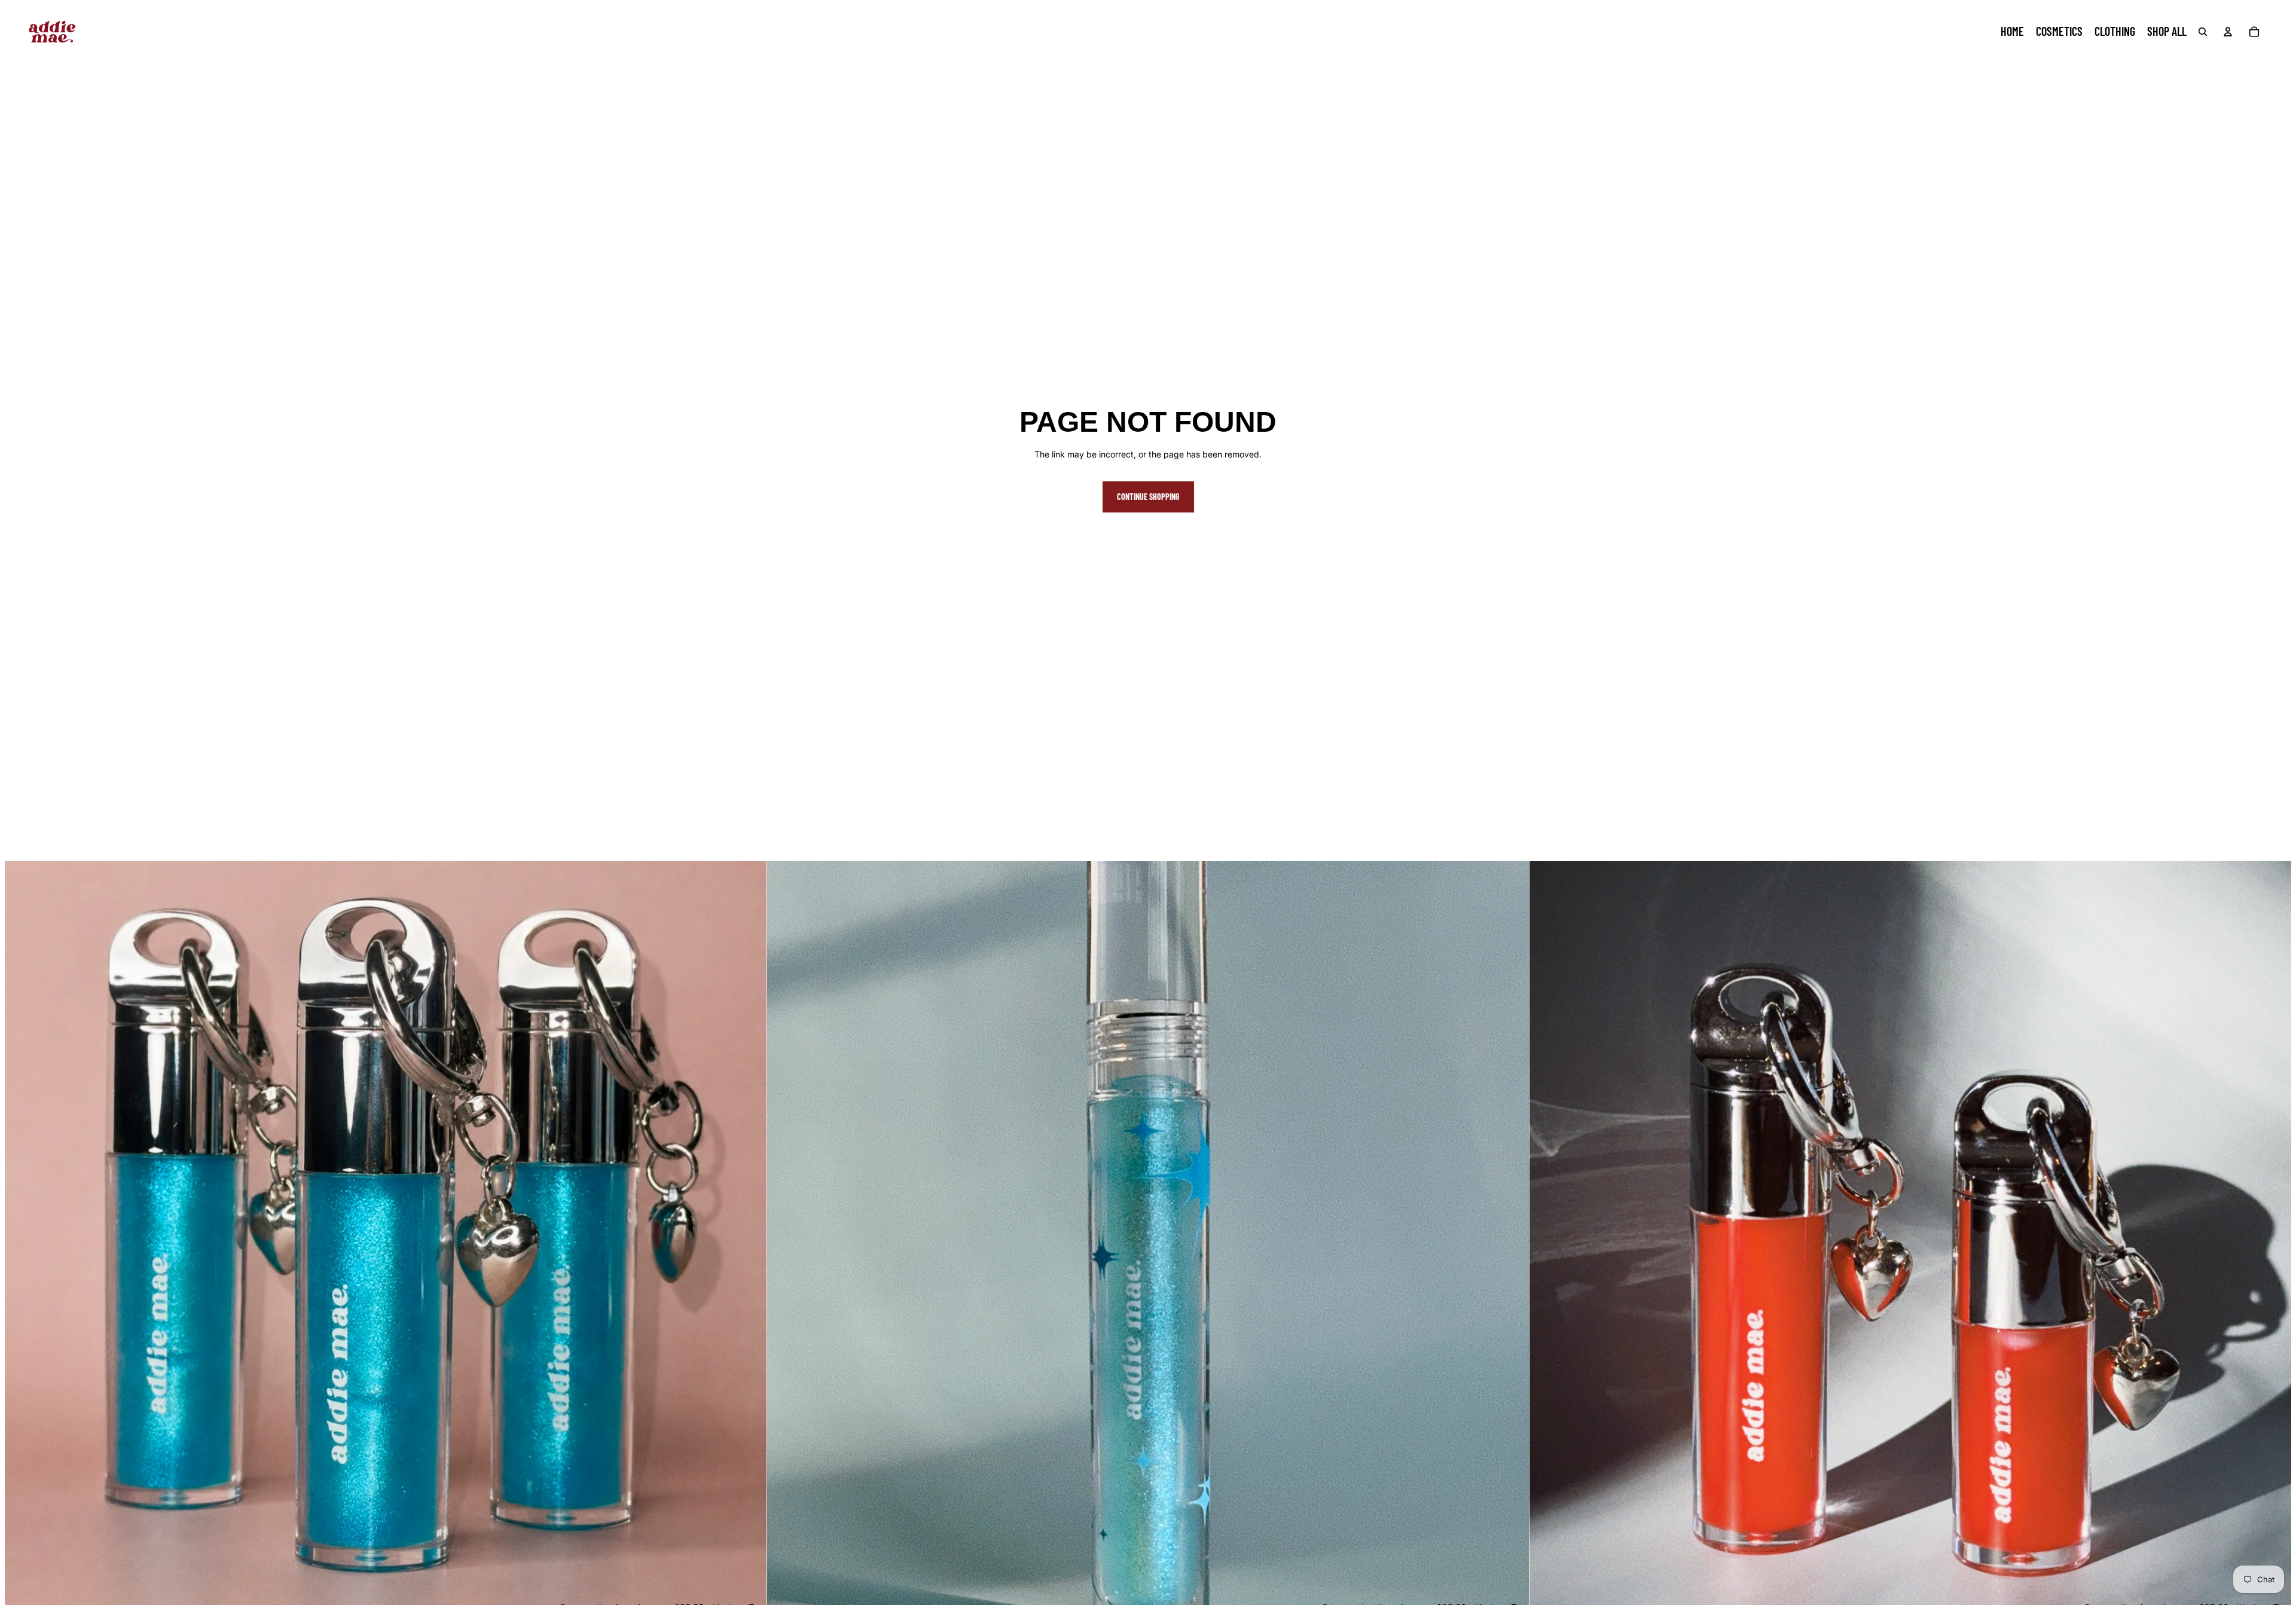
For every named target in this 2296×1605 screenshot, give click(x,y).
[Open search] (2203, 32)
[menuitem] (2012, 32)
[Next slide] (749, 1242)
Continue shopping (1148, 497)
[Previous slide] (23, 1242)
